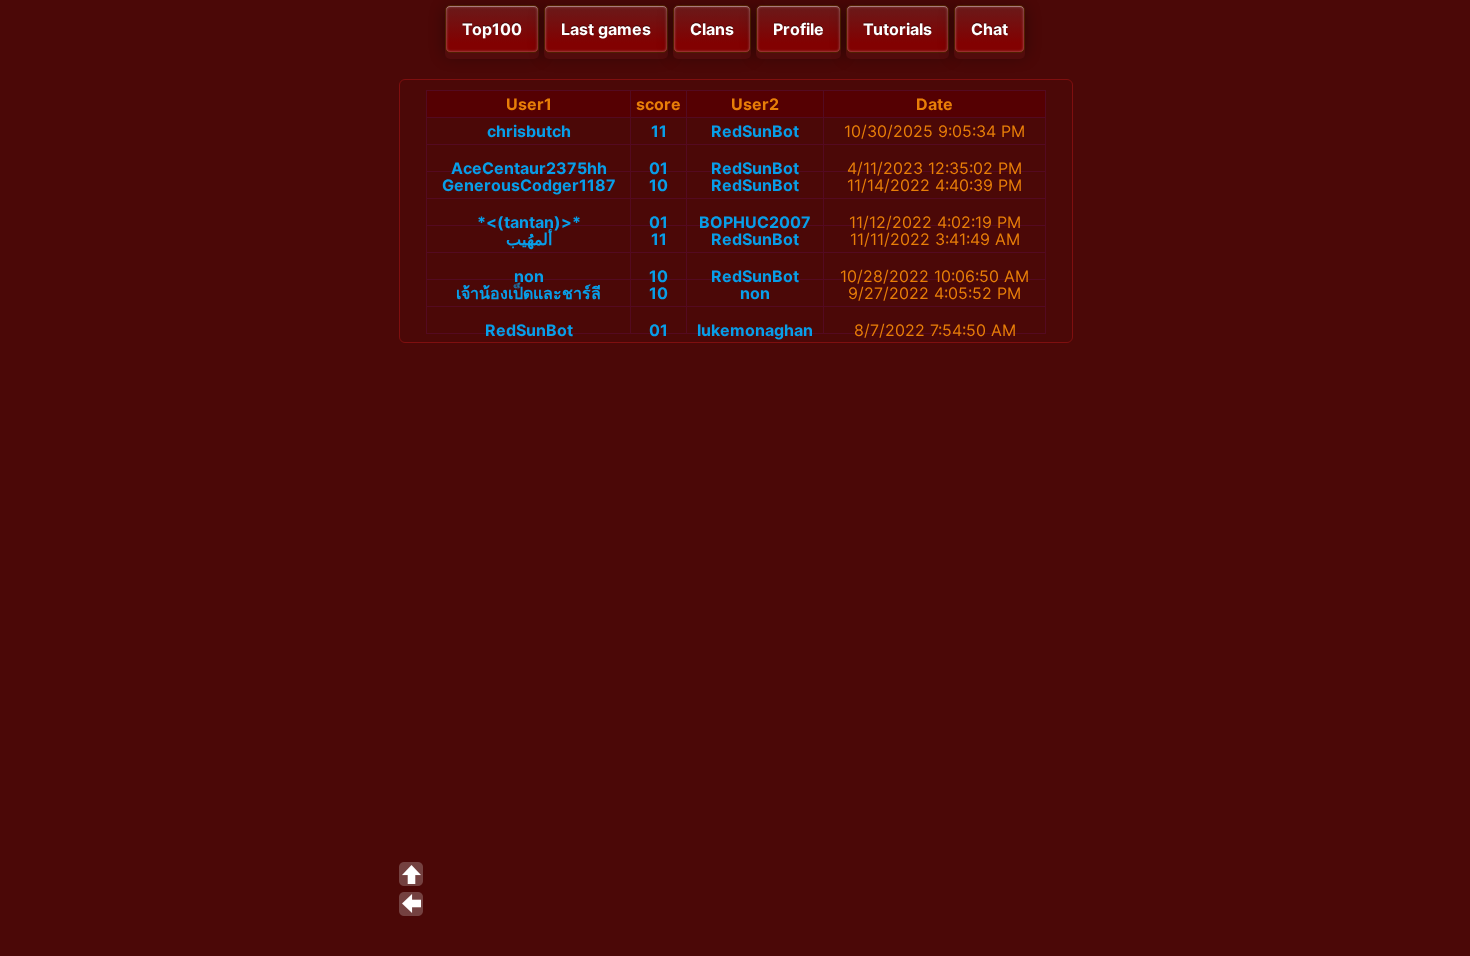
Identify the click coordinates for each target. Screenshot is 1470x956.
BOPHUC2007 (755, 222)
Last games (606, 29)
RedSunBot (755, 131)
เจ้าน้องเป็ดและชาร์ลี (528, 293)
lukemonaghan (755, 330)
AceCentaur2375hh (529, 168)
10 (658, 185)
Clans (712, 29)
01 (658, 168)
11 (659, 131)
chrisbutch (529, 131)
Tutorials (897, 29)
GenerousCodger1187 (529, 185)
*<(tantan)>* (529, 222)
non (529, 276)
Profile (798, 29)
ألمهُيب (529, 239)
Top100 (492, 29)
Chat (989, 29)
